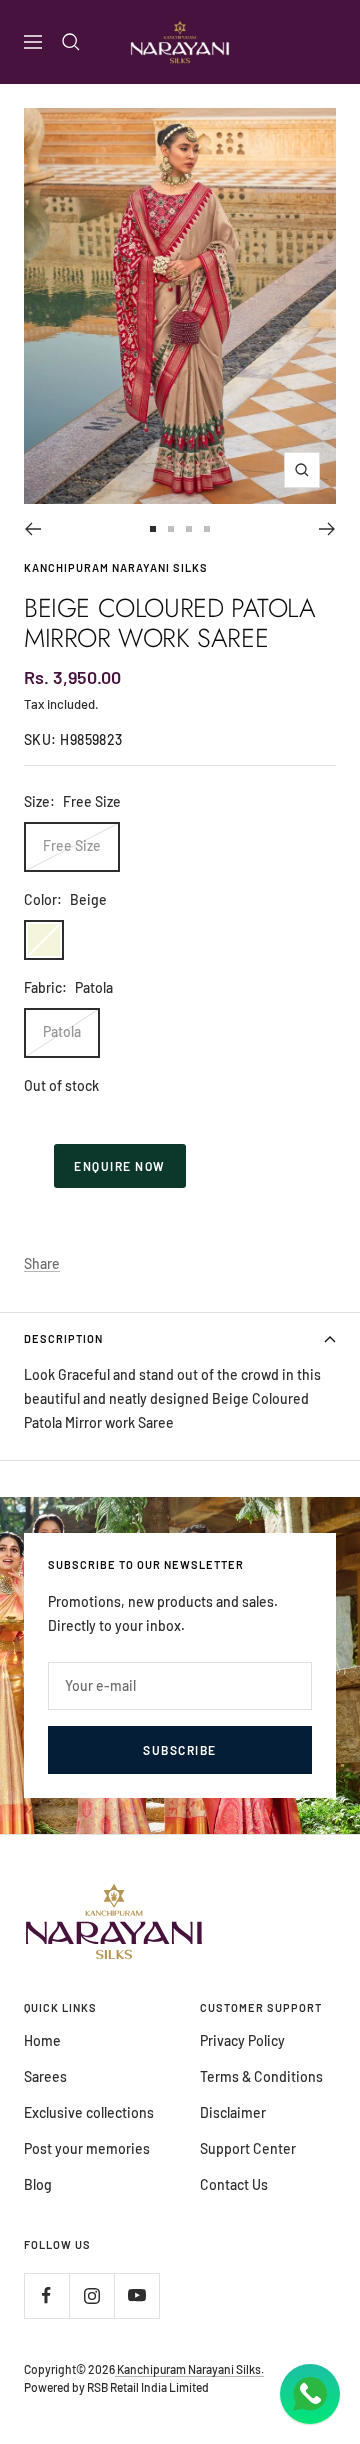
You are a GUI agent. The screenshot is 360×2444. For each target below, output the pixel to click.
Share (42, 1263)
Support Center (248, 2148)
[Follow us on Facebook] (46, 2295)
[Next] (327, 529)
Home (42, 2040)
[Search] (71, 42)
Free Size (72, 845)
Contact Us (234, 2184)
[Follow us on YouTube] (136, 2295)
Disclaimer (233, 2112)
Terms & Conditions (261, 2076)
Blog (38, 2184)
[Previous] (32, 529)
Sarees (45, 2076)
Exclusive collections (89, 2112)
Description (63, 1338)
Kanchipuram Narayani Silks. (189, 2369)
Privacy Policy (242, 2040)
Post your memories (87, 2148)
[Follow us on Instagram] (91, 2295)
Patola (62, 1031)
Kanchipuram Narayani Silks (116, 567)
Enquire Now (120, 1166)
